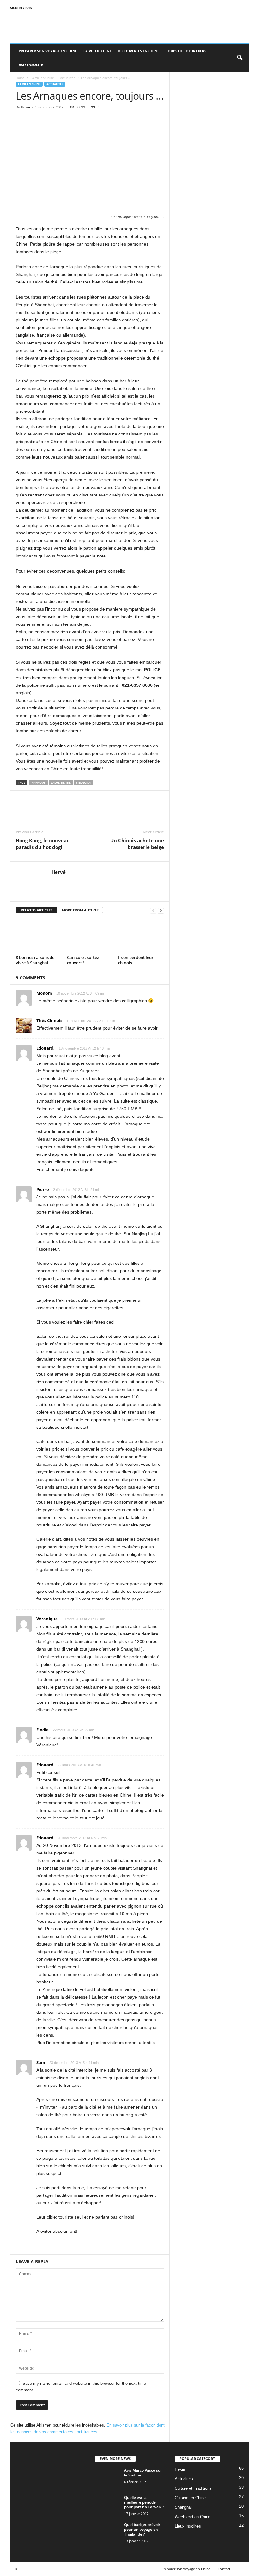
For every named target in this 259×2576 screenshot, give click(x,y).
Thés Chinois (49, 1020)
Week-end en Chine (193, 2517)
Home (20, 78)
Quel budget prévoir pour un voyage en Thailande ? (142, 2529)
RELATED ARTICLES (37, 910)
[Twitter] (37, 124)
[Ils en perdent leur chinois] (141, 936)
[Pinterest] (51, 124)
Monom (44, 993)
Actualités (68, 78)
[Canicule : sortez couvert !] (90, 936)
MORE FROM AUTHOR (80, 910)
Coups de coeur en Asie (187, 51)
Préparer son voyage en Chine (48, 51)
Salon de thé (61, 783)
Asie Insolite (31, 65)
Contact (224, 2569)
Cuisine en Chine (190, 2498)
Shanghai (84, 783)
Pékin (180, 2469)
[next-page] (161, 910)
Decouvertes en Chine (139, 51)
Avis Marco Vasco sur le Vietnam (143, 2473)
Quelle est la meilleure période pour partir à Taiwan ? (144, 2502)
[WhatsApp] (66, 124)
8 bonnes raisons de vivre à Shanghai (35, 960)
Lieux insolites (188, 2526)
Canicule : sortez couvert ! (83, 960)
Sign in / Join (21, 8)
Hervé (26, 107)
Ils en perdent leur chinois (136, 960)
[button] (239, 58)
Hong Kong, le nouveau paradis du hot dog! (43, 844)
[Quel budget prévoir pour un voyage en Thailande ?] (108, 2532)
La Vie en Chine (97, 51)
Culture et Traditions (193, 2488)
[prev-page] (153, 910)
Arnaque (39, 783)
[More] (81, 124)
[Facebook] (22, 124)
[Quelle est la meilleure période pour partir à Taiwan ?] (108, 2505)
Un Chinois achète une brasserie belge (137, 844)
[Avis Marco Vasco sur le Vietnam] (108, 2477)
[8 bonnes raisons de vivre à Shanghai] (39, 936)
